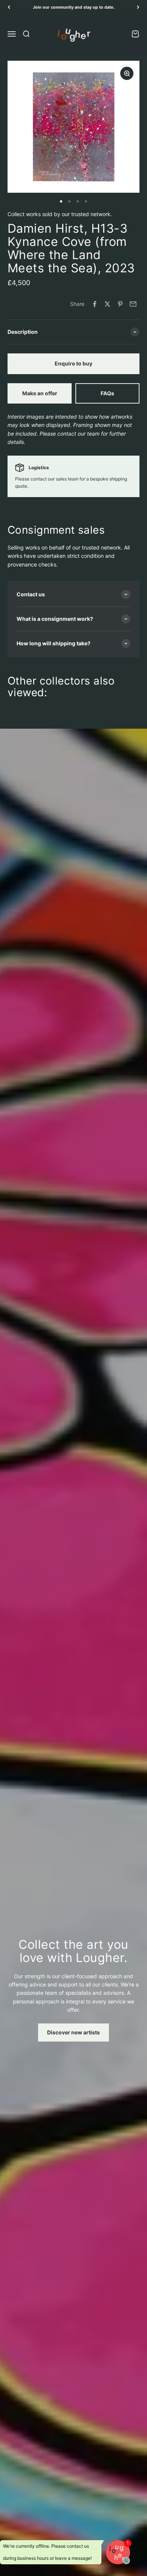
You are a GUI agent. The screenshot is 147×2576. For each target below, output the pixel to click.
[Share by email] (133, 304)
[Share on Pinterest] (120, 304)
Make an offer (40, 393)
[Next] (138, 7)
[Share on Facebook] (95, 304)
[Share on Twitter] (107, 304)
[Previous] (9, 7)
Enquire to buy (73, 363)
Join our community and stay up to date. (74, 7)
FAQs (107, 393)
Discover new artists (73, 2032)
